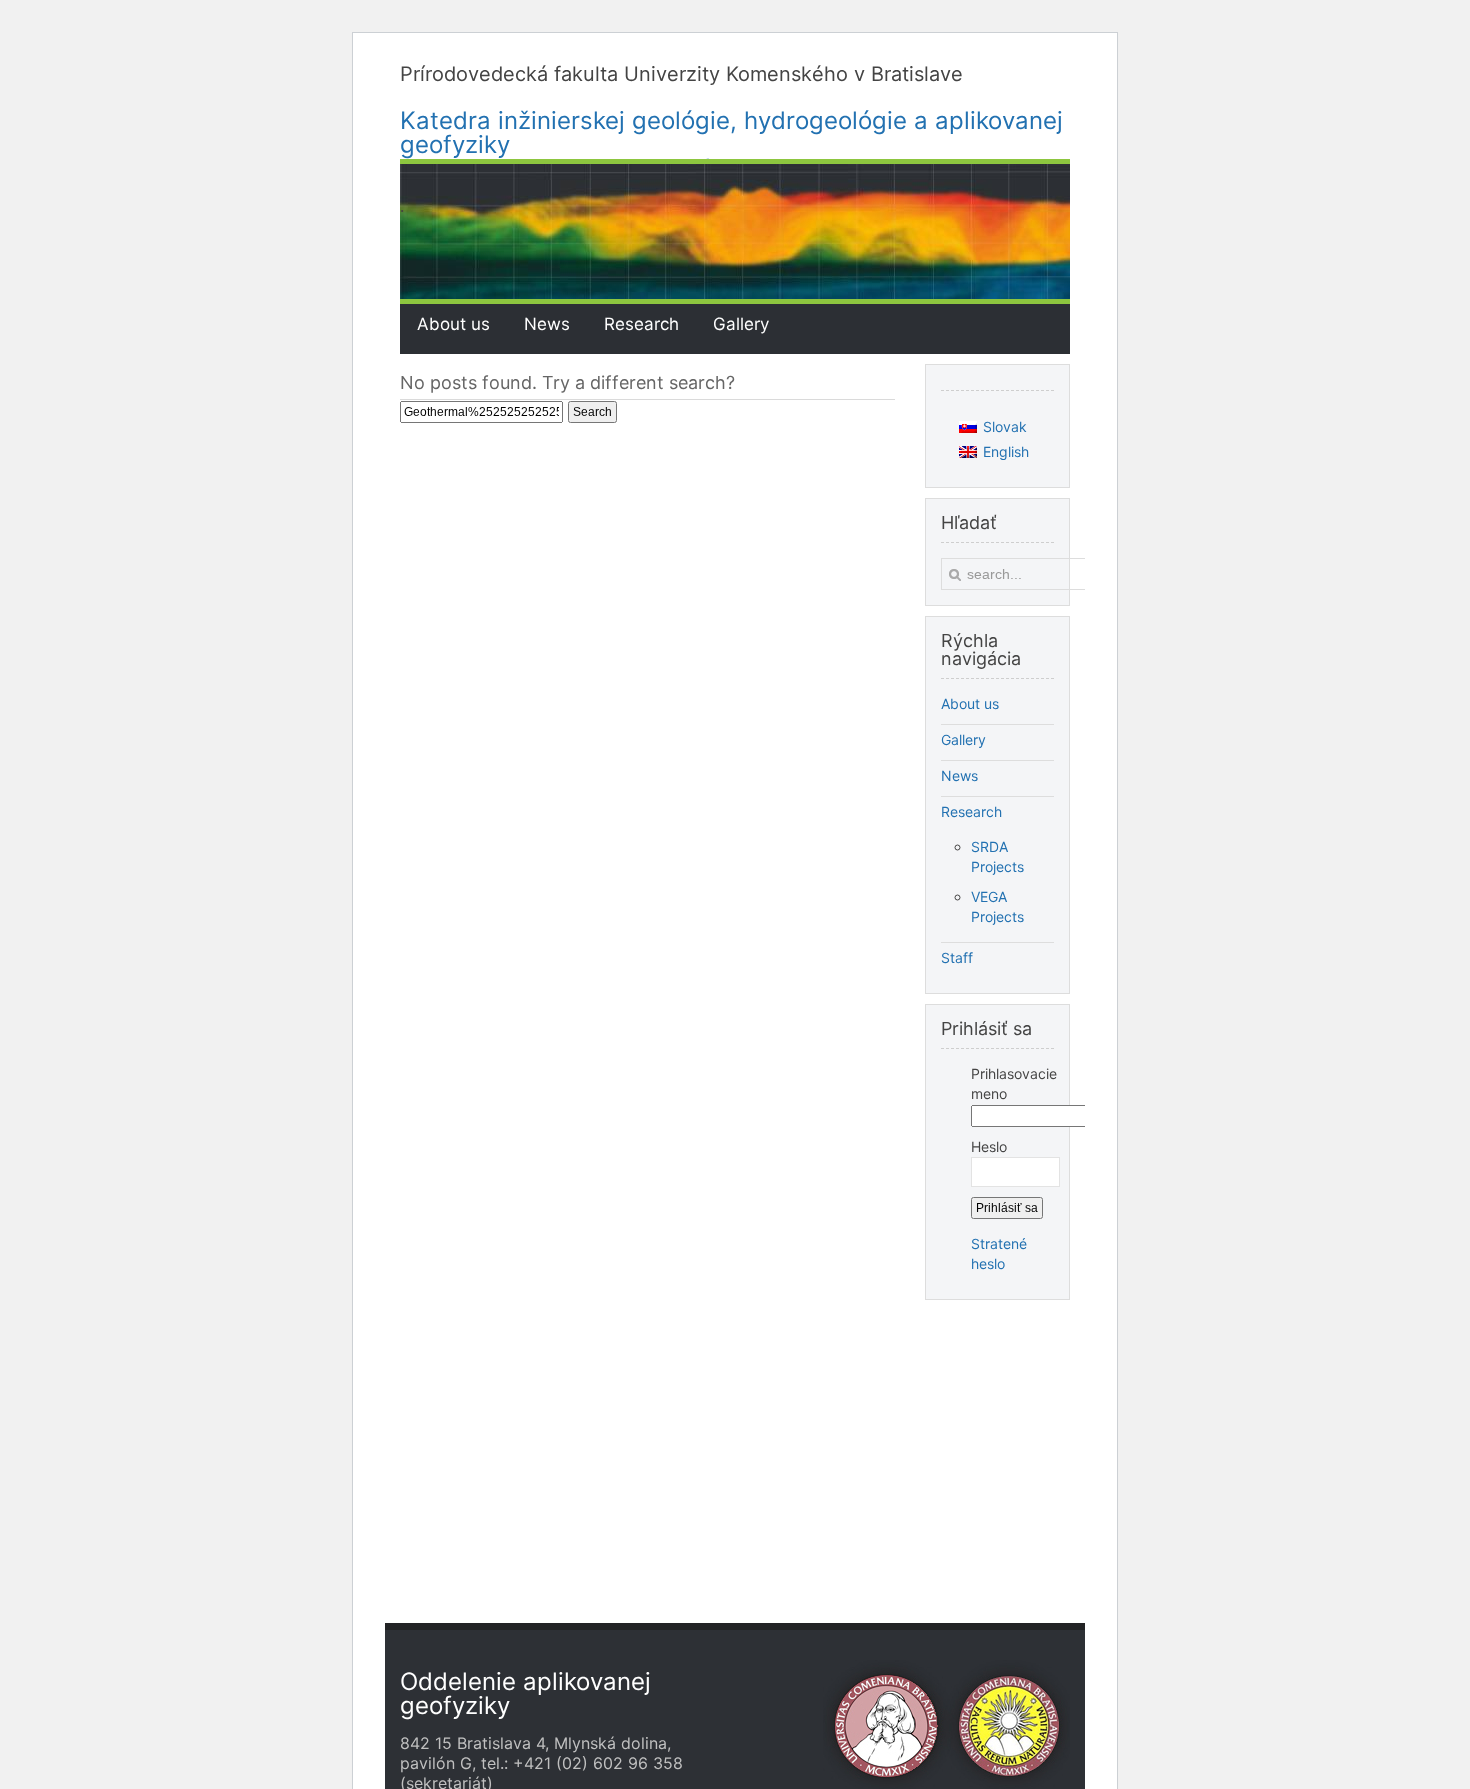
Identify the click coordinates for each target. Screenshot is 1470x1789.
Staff (957, 957)
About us (970, 703)
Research (971, 811)
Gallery (963, 739)
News (959, 775)
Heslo (989, 1146)
